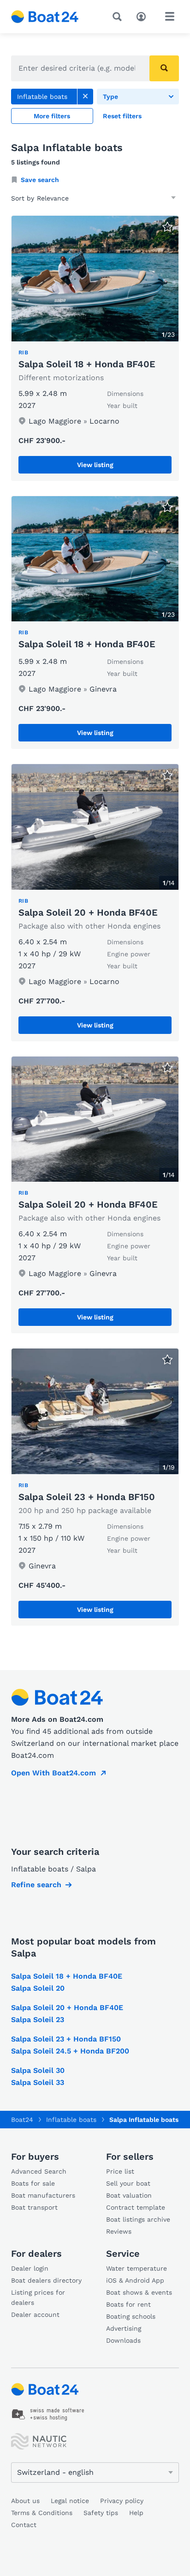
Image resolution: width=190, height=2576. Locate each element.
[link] (85, 97)
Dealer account (35, 2315)
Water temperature (137, 2268)
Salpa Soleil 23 (38, 2020)
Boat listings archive (138, 2219)
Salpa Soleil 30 (38, 2070)
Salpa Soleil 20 (38, 1988)
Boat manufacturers (43, 2195)
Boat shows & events (139, 2292)
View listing (95, 465)
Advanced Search (39, 2171)
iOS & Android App (135, 2280)
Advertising (124, 2328)
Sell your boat (128, 2183)
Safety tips (101, 2513)
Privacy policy (122, 2501)
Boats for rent (128, 2304)
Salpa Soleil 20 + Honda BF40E (88, 912)
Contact (24, 2525)
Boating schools (131, 2316)
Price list (120, 2171)
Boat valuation (129, 2195)
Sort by (23, 198)
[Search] (119, 17)
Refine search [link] (36, 1885)
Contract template (136, 2207)
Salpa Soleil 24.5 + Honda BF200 (70, 2051)
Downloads (123, 2340)
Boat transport (34, 2207)
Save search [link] (40, 180)
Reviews (119, 2231)
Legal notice (70, 2501)
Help (136, 2513)
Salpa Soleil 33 (38, 2082)
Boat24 (22, 2120)
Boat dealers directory (46, 2280)
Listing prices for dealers (38, 2297)
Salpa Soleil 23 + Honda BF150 (87, 1497)
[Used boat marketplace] (45, 17)
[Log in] (143, 16)
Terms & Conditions (42, 2513)
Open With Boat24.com (53, 1773)
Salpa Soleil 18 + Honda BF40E (87, 364)
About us (25, 2501)
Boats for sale (33, 2183)
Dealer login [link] (30, 2268)
